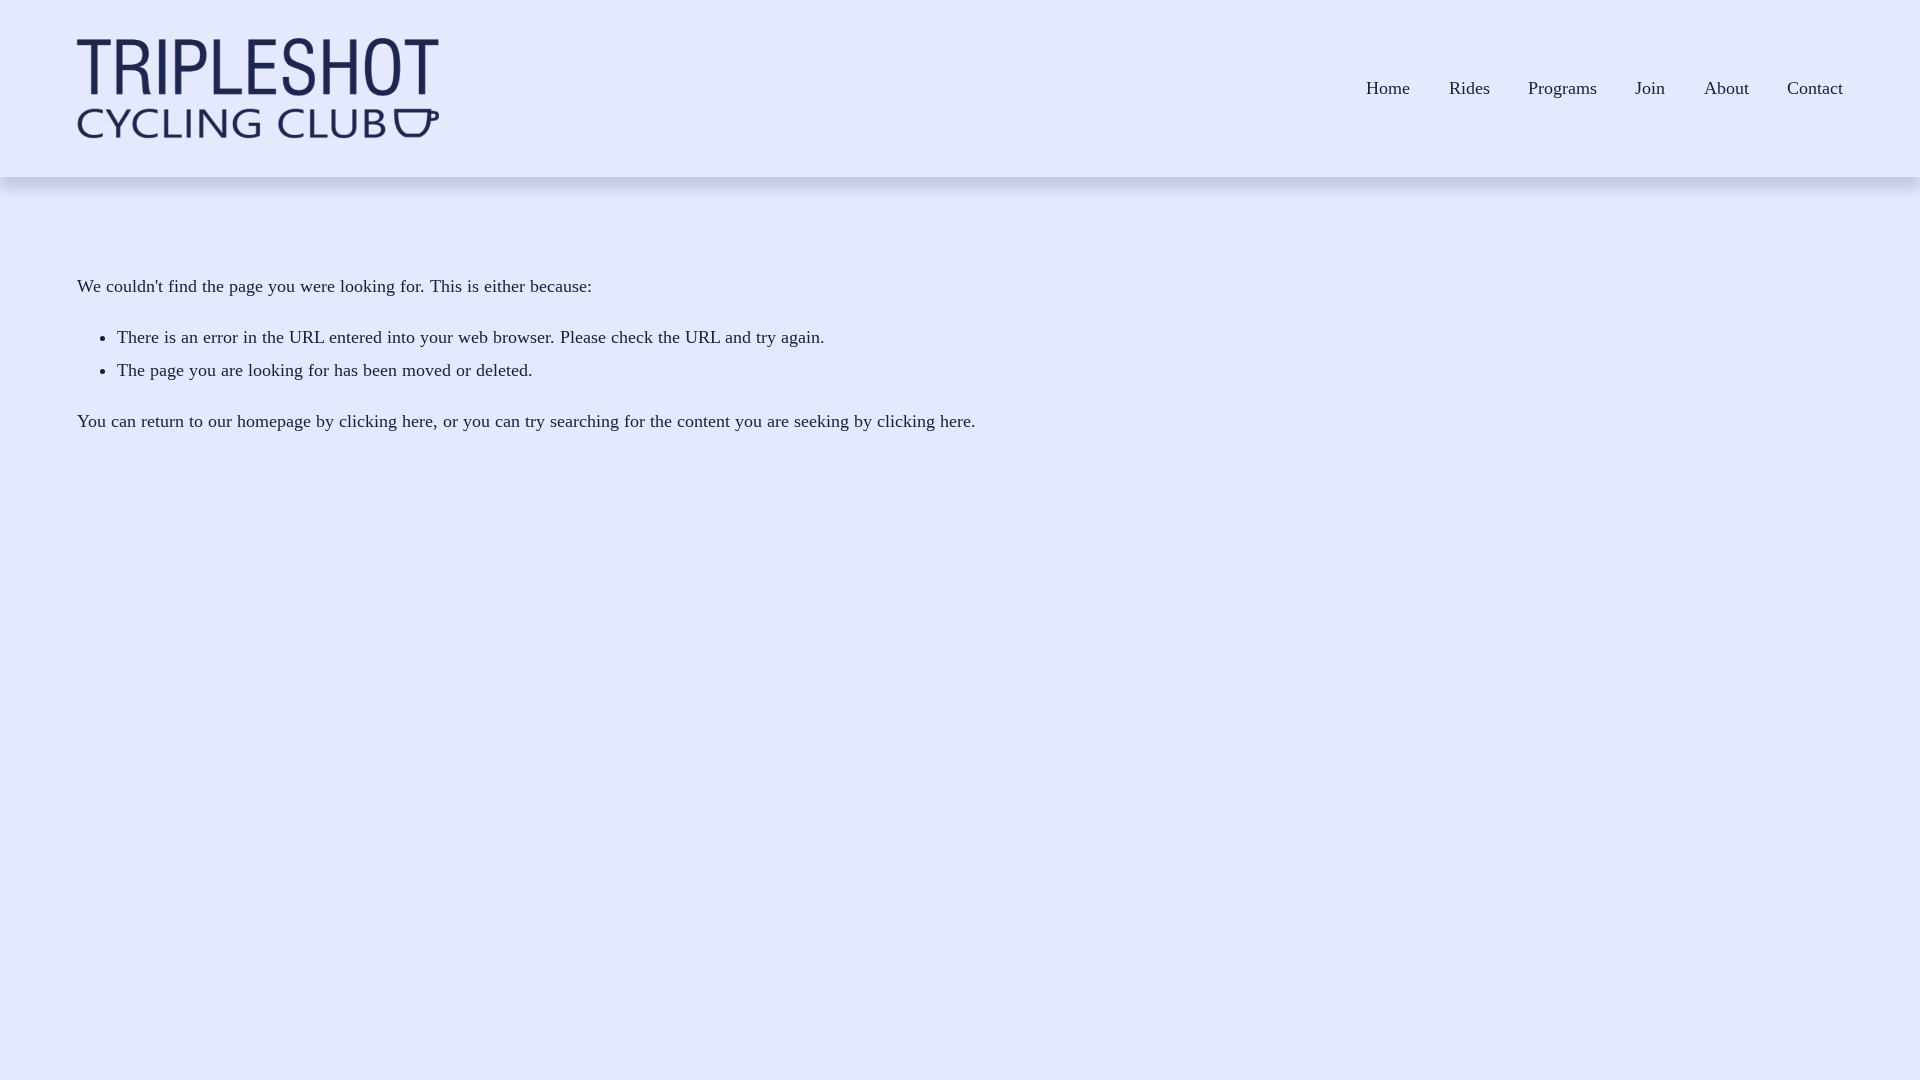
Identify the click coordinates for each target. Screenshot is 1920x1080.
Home (1388, 88)
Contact (1815, 88)
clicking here (386, 421)
